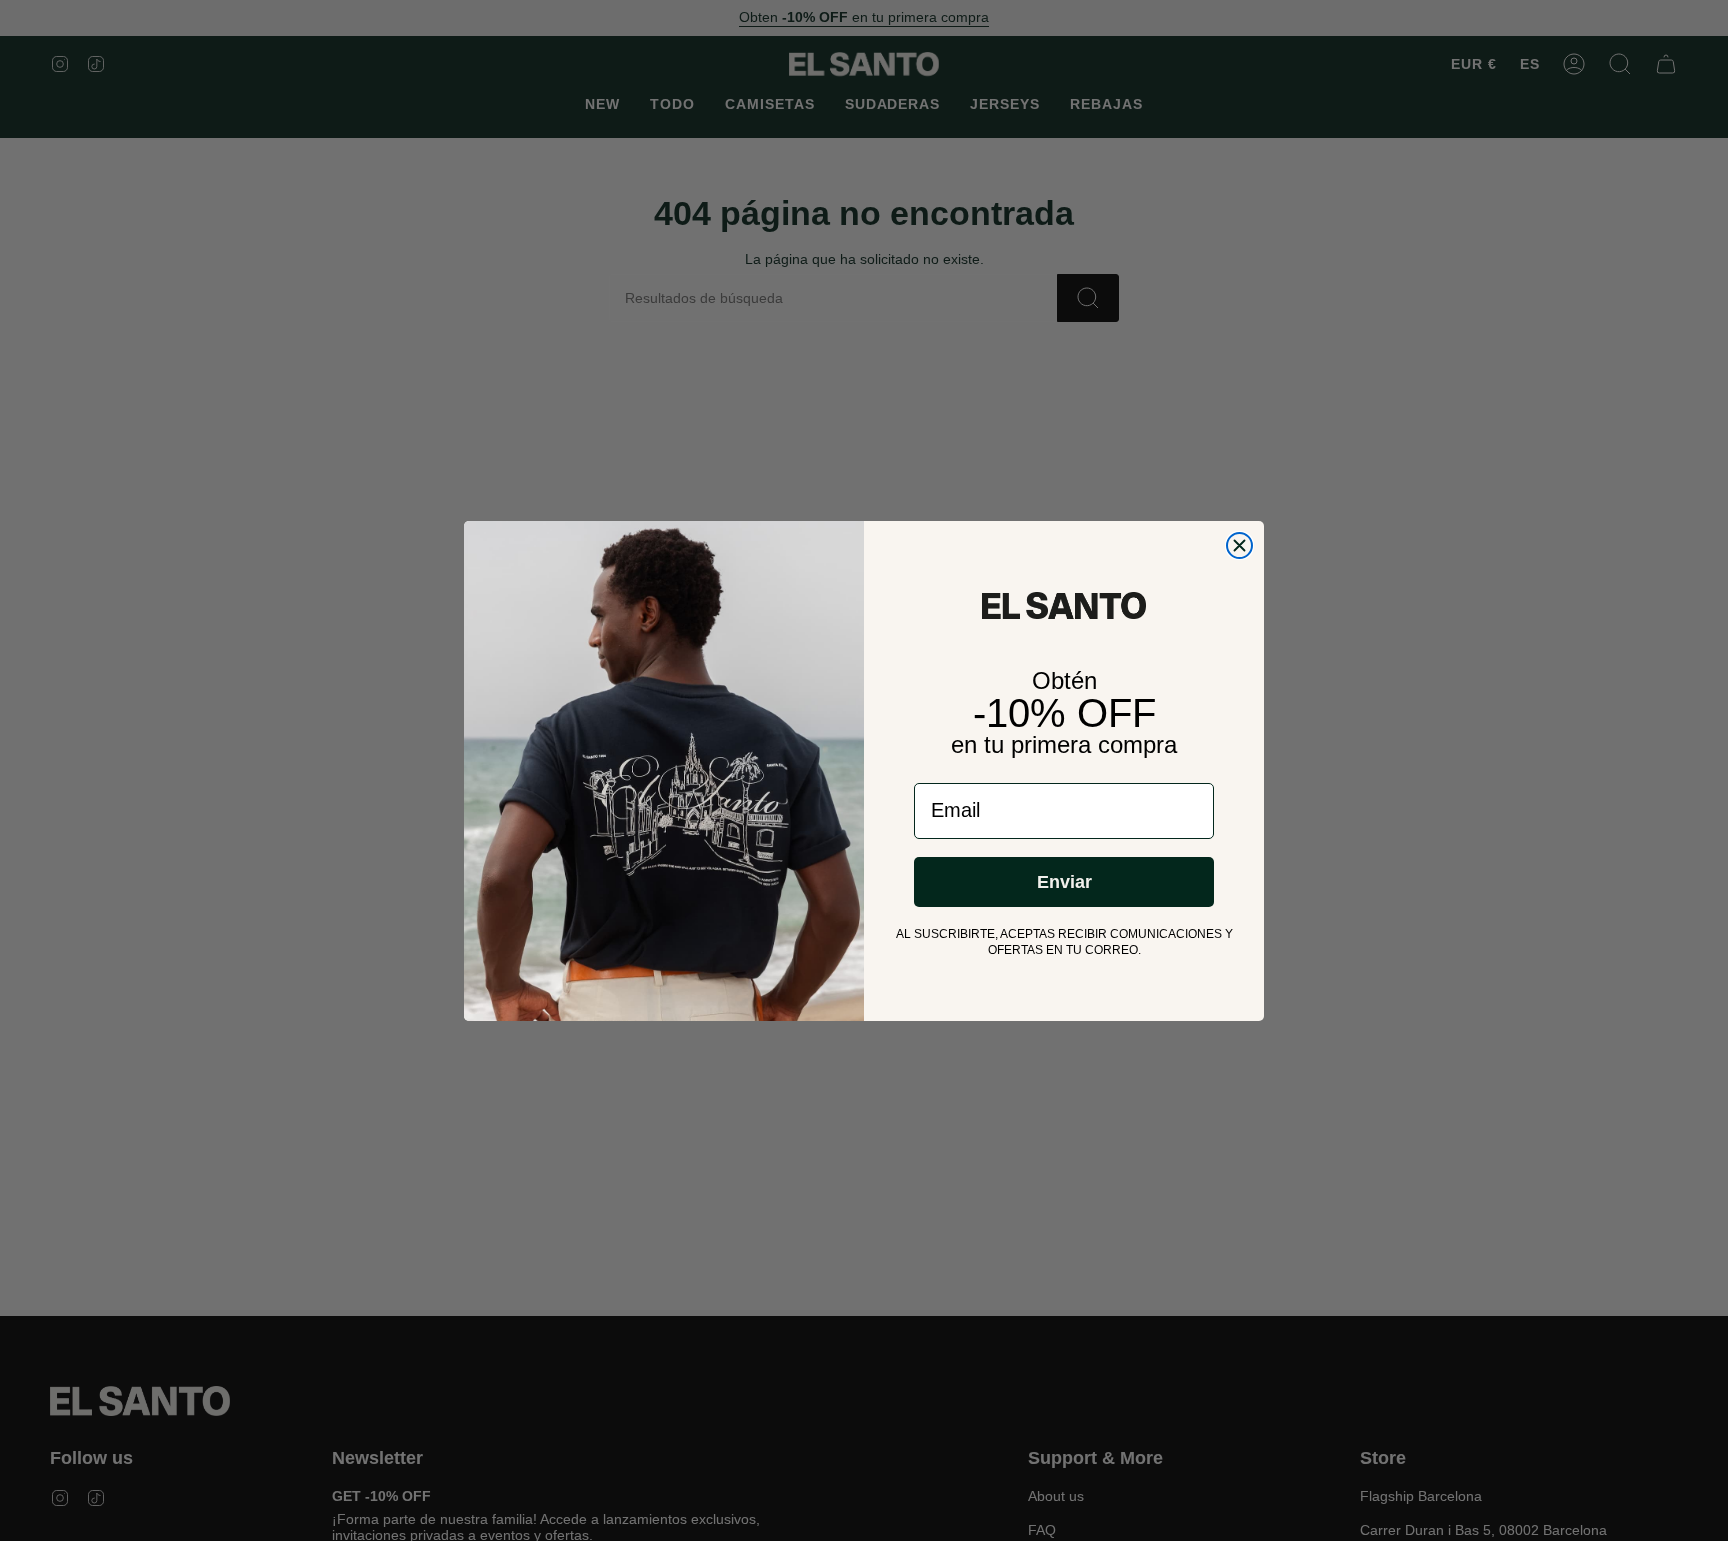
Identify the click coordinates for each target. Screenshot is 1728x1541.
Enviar (1064, 882)
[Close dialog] (1239, 545)
